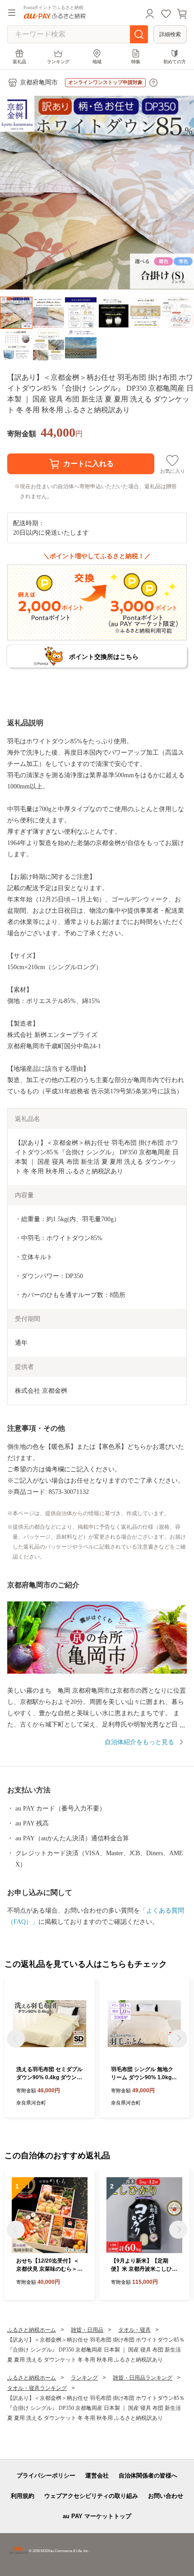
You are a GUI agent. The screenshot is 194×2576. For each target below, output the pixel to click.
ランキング (58, 62)
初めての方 (175, 62)
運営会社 (97, 2476)
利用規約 (23, 2496)
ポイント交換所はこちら (104, 657)
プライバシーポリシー (46, 2476)
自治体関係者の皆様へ (148, 2476)
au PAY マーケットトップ (97, 2516)
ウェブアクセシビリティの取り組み (91, 2496)
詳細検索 (170, 34)
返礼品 (19, 62)
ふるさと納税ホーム (32, 2330)
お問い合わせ (166, 2496)
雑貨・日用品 (87, 2330)
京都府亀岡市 (39, 82)
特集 (136, 62)
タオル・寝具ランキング (37, 2388)
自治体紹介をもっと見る (139, 1742)
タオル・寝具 (134, 2330)
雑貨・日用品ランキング (143, 2378)
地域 (97, 62)
